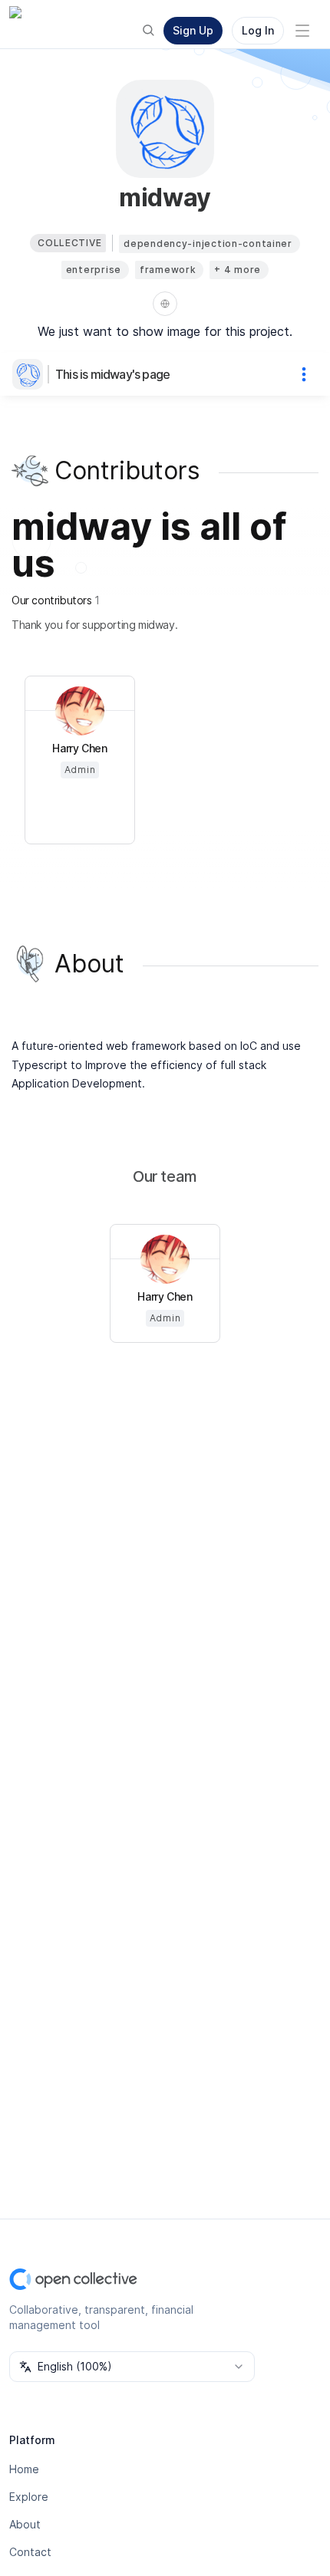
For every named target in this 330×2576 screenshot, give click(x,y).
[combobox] (132, 2367)
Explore (29, 2497)
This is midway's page (112, 374)
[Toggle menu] (302, 31)
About (25, 2524)
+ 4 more (238, 270)
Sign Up (193, 30)
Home (24, 2469)
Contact (30, 2552)
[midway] (31, 374)
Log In (258, 30)
